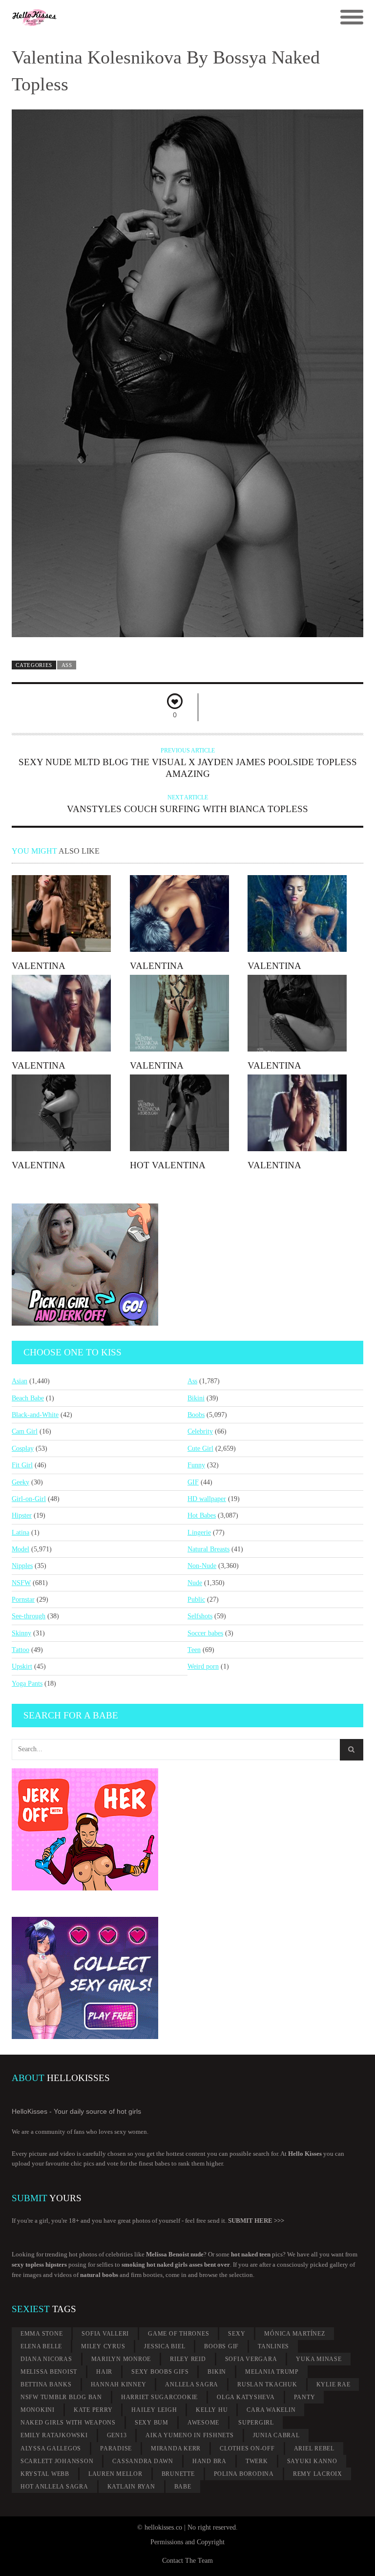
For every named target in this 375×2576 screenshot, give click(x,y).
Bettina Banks (46, 2384)
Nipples (22, 1566)
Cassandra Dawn (143, 2461)
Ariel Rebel (314, 2448)
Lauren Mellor (115, 2474)
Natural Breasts (208, 1549)
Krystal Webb (45, 2474)
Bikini (196, 1398)
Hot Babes (202, 1515)
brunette (178, 2474)
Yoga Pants (27, 1684)
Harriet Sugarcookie (159, 2397)
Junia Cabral (276, 2435)
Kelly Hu (212, 2410)
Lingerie (199, 1533)
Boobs (196, 1415)
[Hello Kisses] (144, 18)
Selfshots (200, 1616)
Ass (67, 665)
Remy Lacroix (318, 2474)
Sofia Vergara (251, 2359)
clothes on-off (247, 2448)
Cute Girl (200, 1449)
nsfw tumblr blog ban (61, 2397)
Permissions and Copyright (187, 2542)
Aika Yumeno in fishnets (189, 2435)
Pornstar (23, 1599)
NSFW (21, 1583)
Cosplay (23, 1449)
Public (196, 1599)
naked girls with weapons (68, 2423)
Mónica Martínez (294, 2334)
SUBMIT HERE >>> (256, 2221)
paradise (116, 2448)
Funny (196, 1465)
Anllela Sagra (192, 2384)
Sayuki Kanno (312, 2461)
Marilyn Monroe (121, 2359)
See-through (29, 1616)
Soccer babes (205, 1633)
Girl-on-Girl (29, 1499)
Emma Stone (42, 2334)
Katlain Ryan (131, 2487)
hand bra (209, 2461)
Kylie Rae (333, 2384)
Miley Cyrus (103, 2346)
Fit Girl (22, 1465)
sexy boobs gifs (160, 2372)
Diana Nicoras (46, 2359)
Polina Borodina (244, 2474)
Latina (21, 1533)
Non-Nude (202, 1566)
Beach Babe (28, 1398)
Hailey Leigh (154, 2410)
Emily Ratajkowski (54, 2435)
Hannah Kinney (119, 2384)
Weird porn (203, 1666)
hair (104, 2372)
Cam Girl (25, 1431)
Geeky (21, 1482)
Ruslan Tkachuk (267, 2384)
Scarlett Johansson (57, 2461)
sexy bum (152, 2423)
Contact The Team (187, 2561)
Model (21, 1549)
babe (183, 2487)
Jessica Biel (165, 2346)
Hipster (22, 1515)
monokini (38, 2410)
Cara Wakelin (271, 2410)
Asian (20, 1381)
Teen (194, 1650)
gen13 (117, 2435)
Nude (195, 1583)
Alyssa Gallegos (51, 2448)
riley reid (188, 2359)
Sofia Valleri (105, 2334)
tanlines (273, 2346)
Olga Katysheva (246, 2397)
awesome (203, 2423)
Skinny (21, 1633)
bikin (217, 2372)
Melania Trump (272, 2372)
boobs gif (221, 2346)
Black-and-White (35, 1415)
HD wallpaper (207, 1499)
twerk (257, 2461)
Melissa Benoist (49, 2372)
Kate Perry (93, 2410)
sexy (237, 2334)
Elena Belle (41, 2346)
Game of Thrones (178, 2334)
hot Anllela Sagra (54, 2487)
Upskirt (22, 1666)
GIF (193, 1482)
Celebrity (200, 1431)
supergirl (256, 2423)
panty (305, 2397)
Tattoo (21, 1650)
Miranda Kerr (176, 2448)
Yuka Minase (319, 2359)
